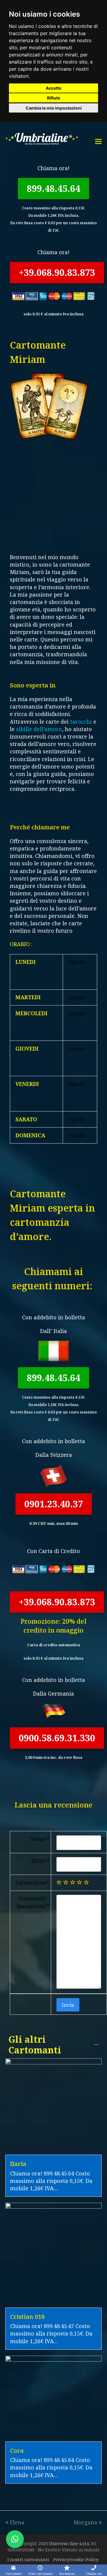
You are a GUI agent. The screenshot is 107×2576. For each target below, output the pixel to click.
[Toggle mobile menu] (98, 141)
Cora (17, 2451)
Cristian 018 (27, 2317)
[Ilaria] (53, 2151)
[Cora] (53, 2438)
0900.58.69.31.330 (57, 1738)
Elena (17, 2522)
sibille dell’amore (39, 729)
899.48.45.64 (53, 188)
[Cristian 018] (53, 2304)
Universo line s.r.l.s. (70, 2543)
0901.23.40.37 (54, 1504)
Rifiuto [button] (54, 98)
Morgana (85, 2522)
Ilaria (18, 2164)
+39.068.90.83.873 (57, 272)
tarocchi (81, 722)
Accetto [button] (54, 88)
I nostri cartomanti (28, 2559)
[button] (15, 2539)
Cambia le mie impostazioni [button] (54, 108)
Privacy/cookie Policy (76, 2559)
